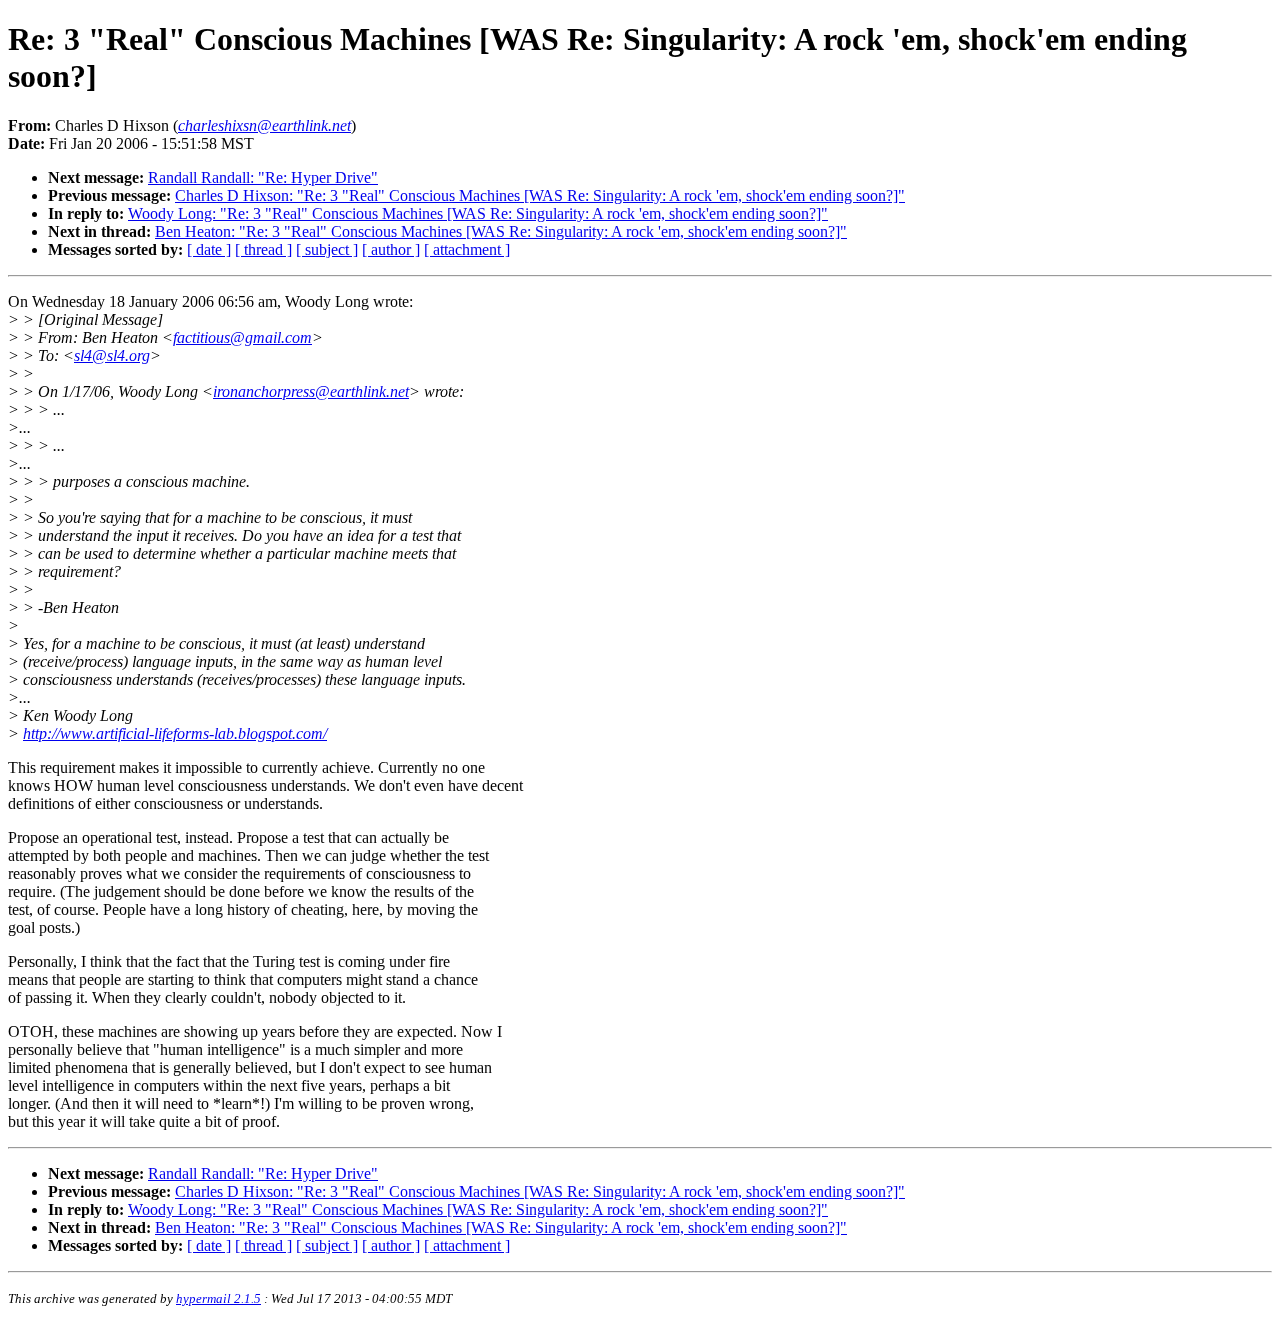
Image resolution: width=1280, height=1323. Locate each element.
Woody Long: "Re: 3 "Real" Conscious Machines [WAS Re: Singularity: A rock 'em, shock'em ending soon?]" (478, 213)
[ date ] (209, 249)
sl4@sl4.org (112, 355)
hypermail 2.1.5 (218, 1298)
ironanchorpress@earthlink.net (311, 391)
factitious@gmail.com (242, 337)
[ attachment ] (467, 249)
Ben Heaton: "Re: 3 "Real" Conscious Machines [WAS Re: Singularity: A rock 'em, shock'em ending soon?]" (501, 231)
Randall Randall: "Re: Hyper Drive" (263, 177)
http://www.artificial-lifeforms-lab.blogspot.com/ (175, 733)
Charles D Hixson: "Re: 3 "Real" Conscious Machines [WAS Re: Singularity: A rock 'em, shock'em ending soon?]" (540, 195)
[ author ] (391, 249)
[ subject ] (327, 249)
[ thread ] (263, 249)
